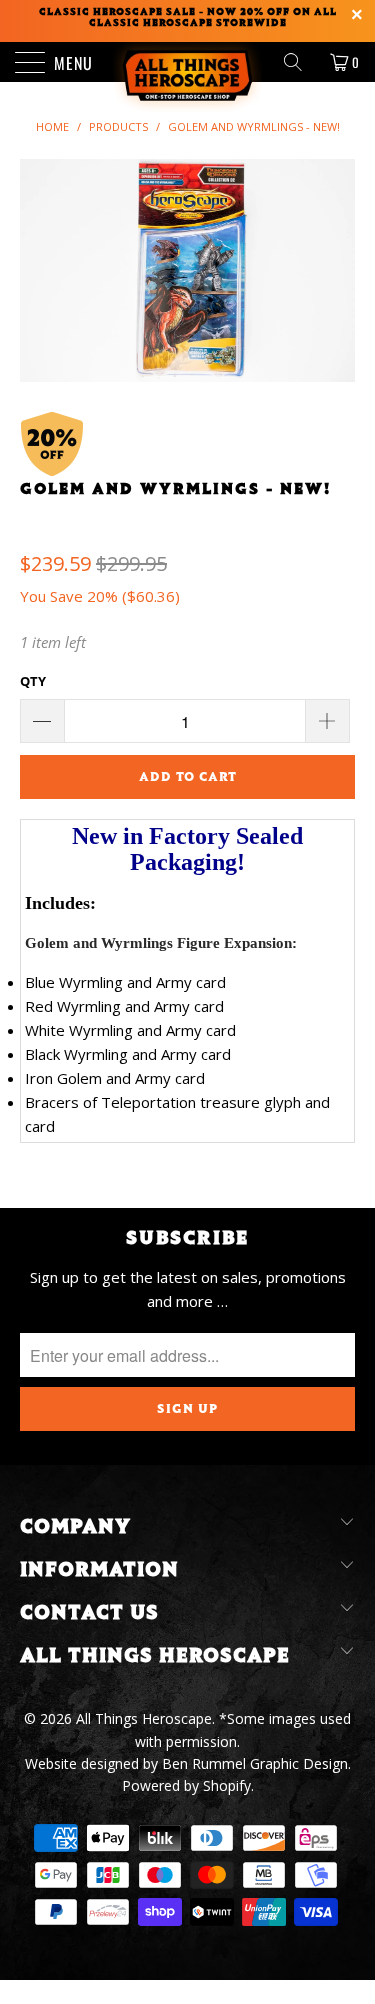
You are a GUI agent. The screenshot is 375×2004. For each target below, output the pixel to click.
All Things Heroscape (144, 1718)
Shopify (227, 1785)
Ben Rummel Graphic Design (255, 1763)
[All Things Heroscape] (188, 62)
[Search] (300, 62)
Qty (33, 681)
